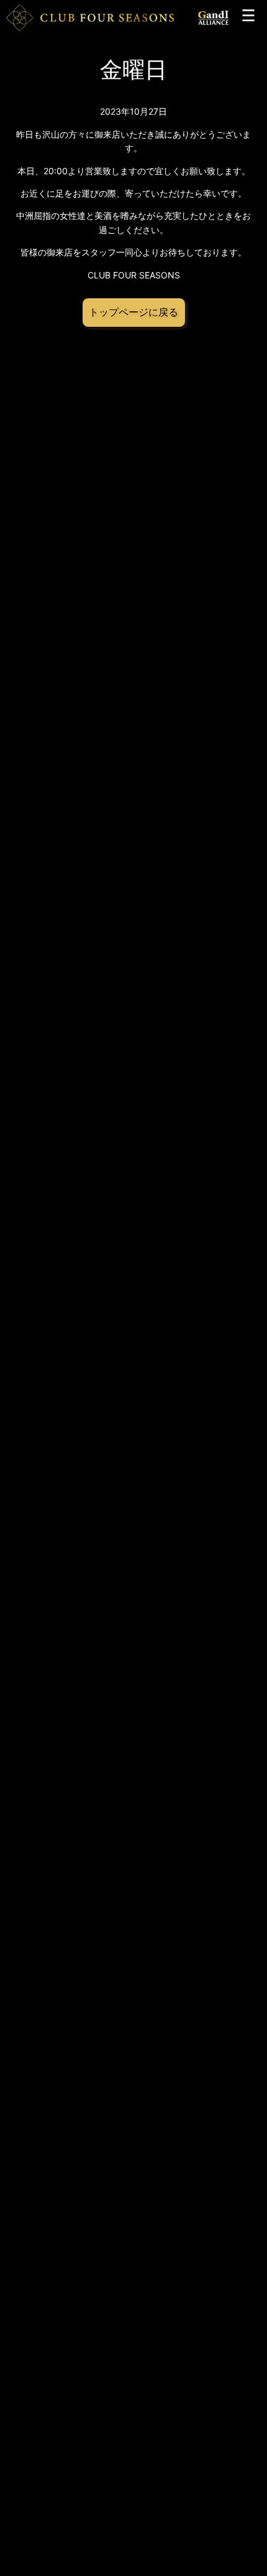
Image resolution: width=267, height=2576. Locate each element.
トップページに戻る (133, 312)
